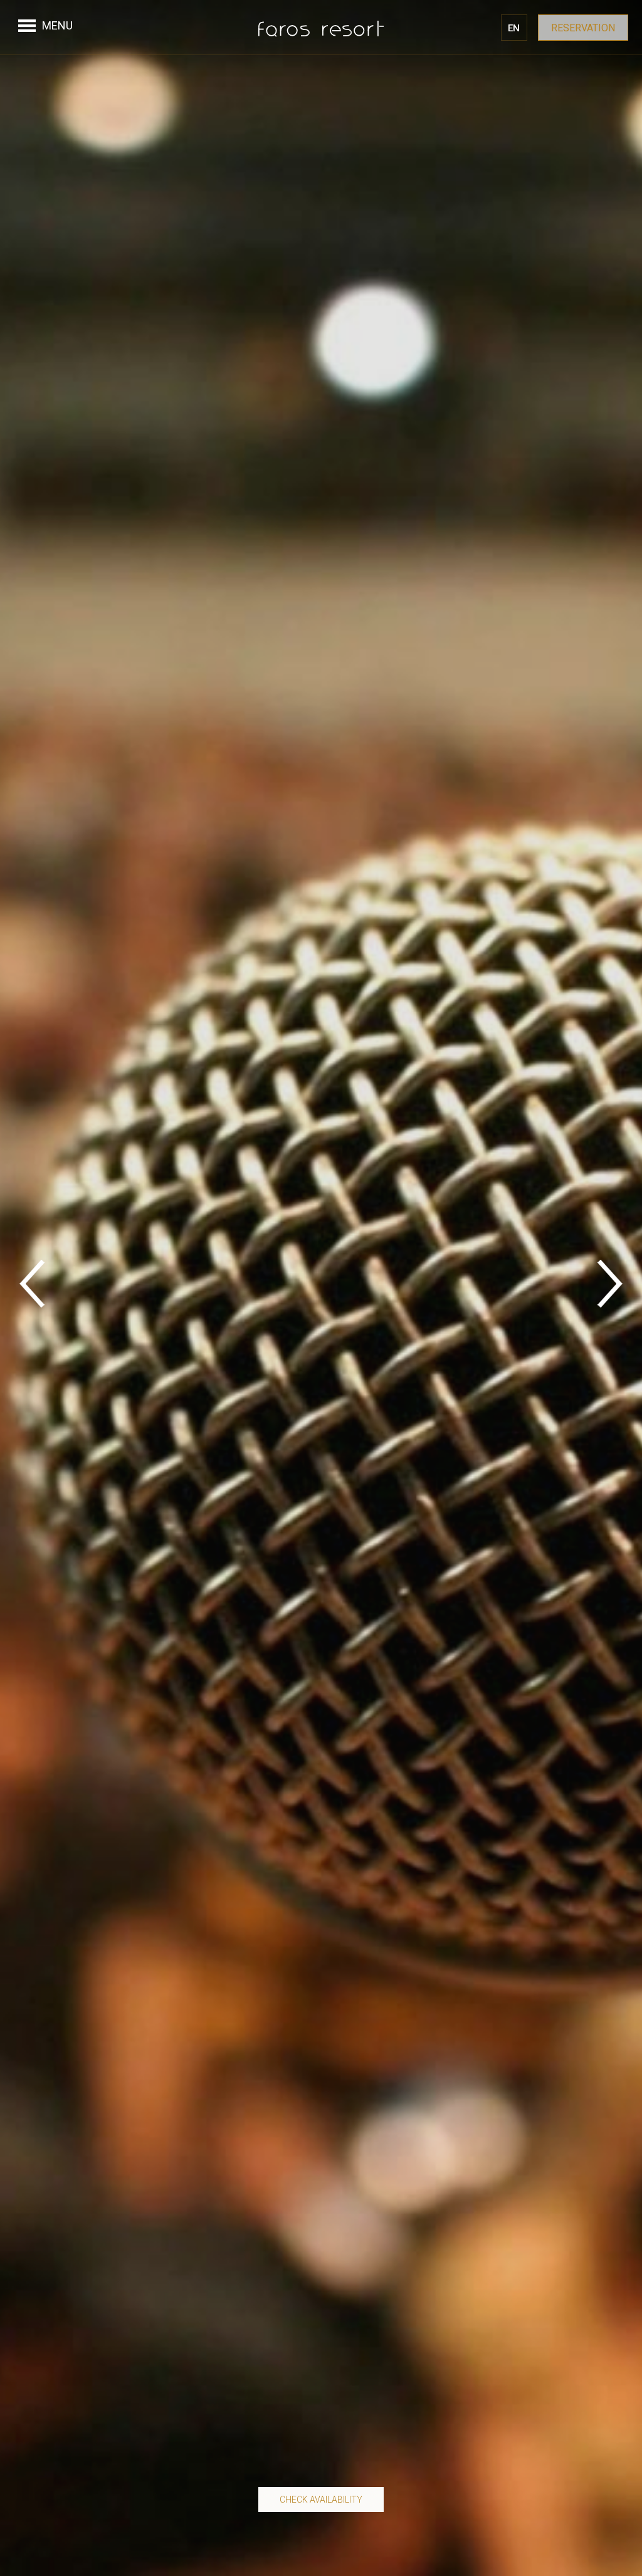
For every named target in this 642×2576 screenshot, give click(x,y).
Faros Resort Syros (321, 28)
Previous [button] (32, 1288)
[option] (321, 1288)
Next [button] (610, 1288)
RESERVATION (583, 28)
